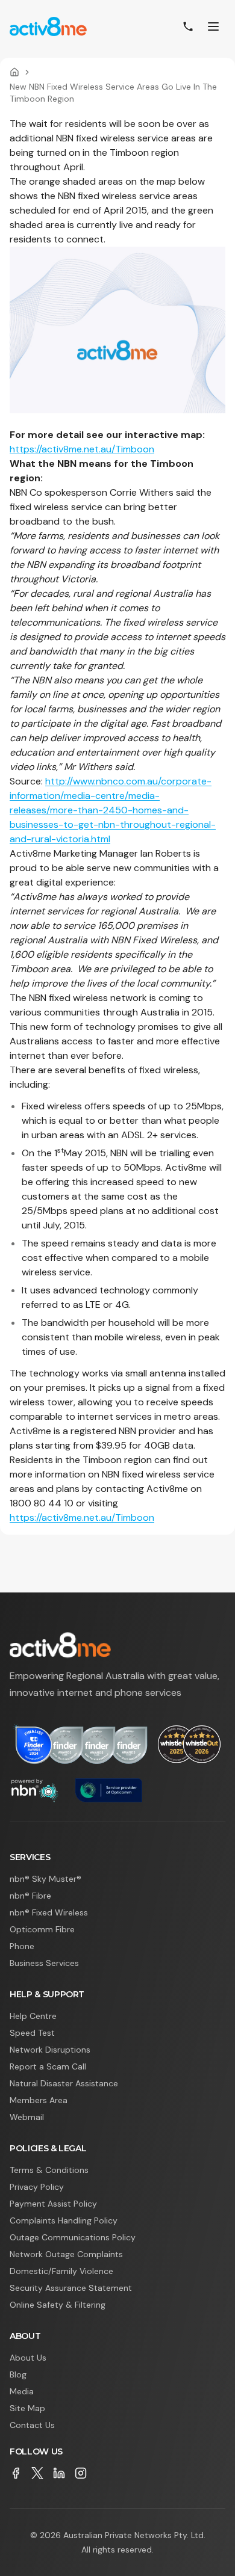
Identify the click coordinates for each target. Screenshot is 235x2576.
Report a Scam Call (48, 2066)
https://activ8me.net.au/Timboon (82, 449)
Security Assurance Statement (71, 2288)
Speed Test (32, 2033)
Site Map (27, 2408)
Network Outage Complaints (66, 2254)
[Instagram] (81, 2473)
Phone (22, 1946)
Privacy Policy (37, 2187)
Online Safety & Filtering (58, 2305)
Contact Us (32, 2425)
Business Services (44, 1963)
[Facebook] (16, 2473)
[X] (37, 2473)
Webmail (27, 2117)
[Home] (14, 72)
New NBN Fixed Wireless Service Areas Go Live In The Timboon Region (113, 93)
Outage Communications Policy (73, 2237)
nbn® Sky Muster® (45, 1879)
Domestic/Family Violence (61, 2271)
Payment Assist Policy (53, 2204)
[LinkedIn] (59, 2473)
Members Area (39, 2100)
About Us (28, 2358)
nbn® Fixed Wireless (49, 1912)
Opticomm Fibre (42, 1929)
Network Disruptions (50, 2050)
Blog (18, 2374)
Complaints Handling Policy (64, 2220)
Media (22, 2391)
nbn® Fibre (30, 1896)
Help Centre (33, 2016)
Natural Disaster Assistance (64, 2083)
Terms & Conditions (49, 2170)
